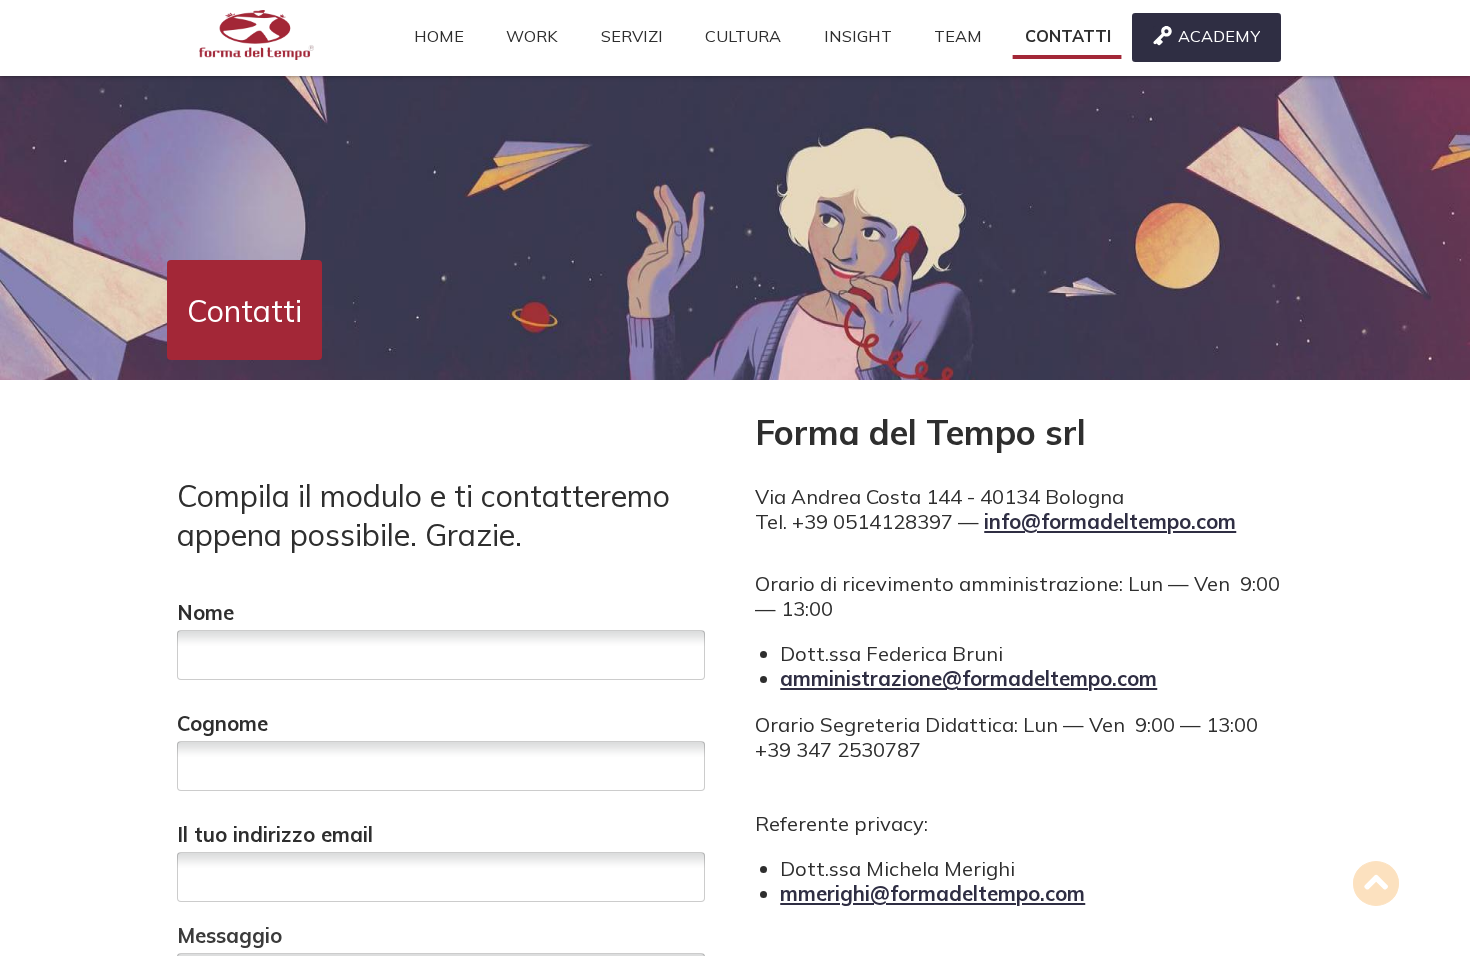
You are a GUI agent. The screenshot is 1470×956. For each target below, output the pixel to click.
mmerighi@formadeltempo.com (932, 893)
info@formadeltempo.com (1110, 521)
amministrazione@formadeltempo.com (968, 678)
